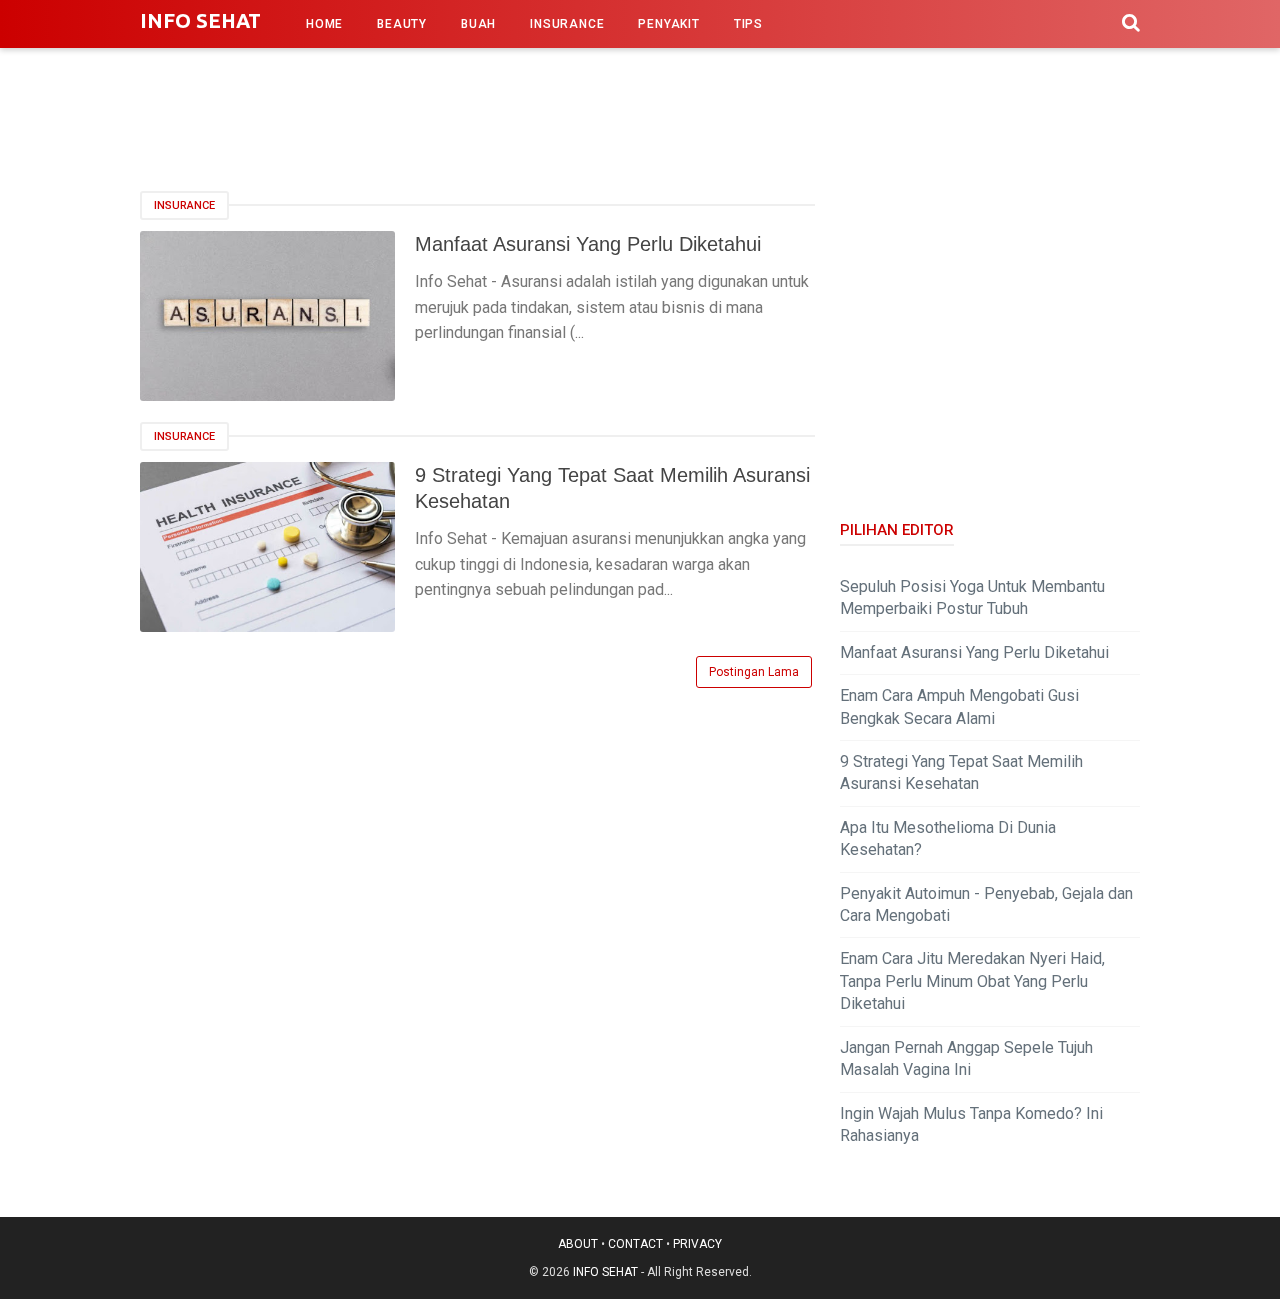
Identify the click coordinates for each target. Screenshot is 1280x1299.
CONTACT (635, 1244)
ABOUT (578, 1244)
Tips (748, 24)
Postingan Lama (754, 672)
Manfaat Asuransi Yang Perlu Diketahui (588, 244)
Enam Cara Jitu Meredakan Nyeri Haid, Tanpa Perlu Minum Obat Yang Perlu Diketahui (972, 981)
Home (324, 24)
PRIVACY (697, 1244)
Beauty (402, 24)
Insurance (567, 24)
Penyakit (668, 24)
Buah (478, 24)
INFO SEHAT (200, 20)
